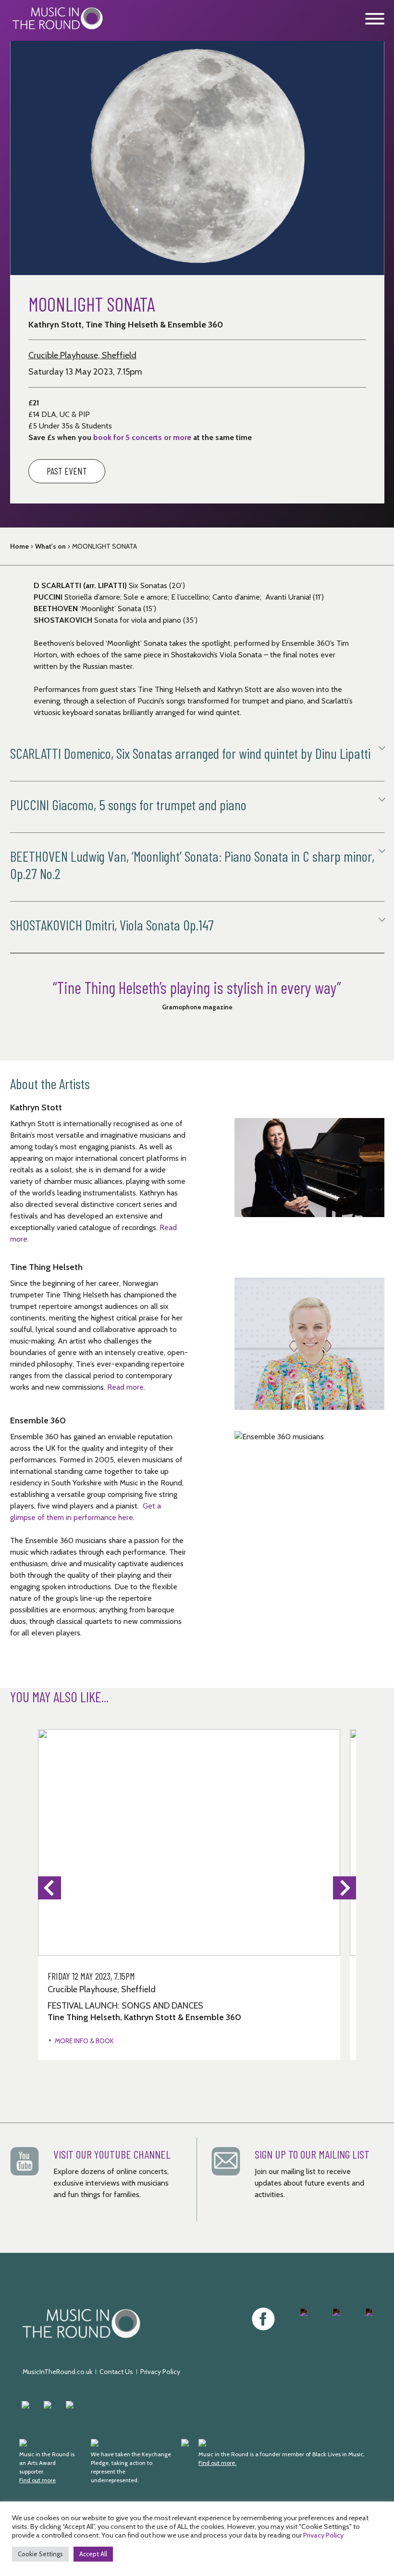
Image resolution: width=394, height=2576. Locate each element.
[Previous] (49, 1888)
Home (19, 546)
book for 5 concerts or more (142, 437)
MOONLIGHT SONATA (105, 546)
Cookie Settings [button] (40, 2554)
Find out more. (217, 2463)
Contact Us (116, 2372)
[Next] (345, 1888)
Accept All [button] (93, 2554)
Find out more (37, 2480)
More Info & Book (84, 2041)
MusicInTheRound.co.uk (57, 2372)
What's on (50, 546)
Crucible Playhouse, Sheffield (82, 355)
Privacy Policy (160, 2372)
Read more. (126, 1387)
